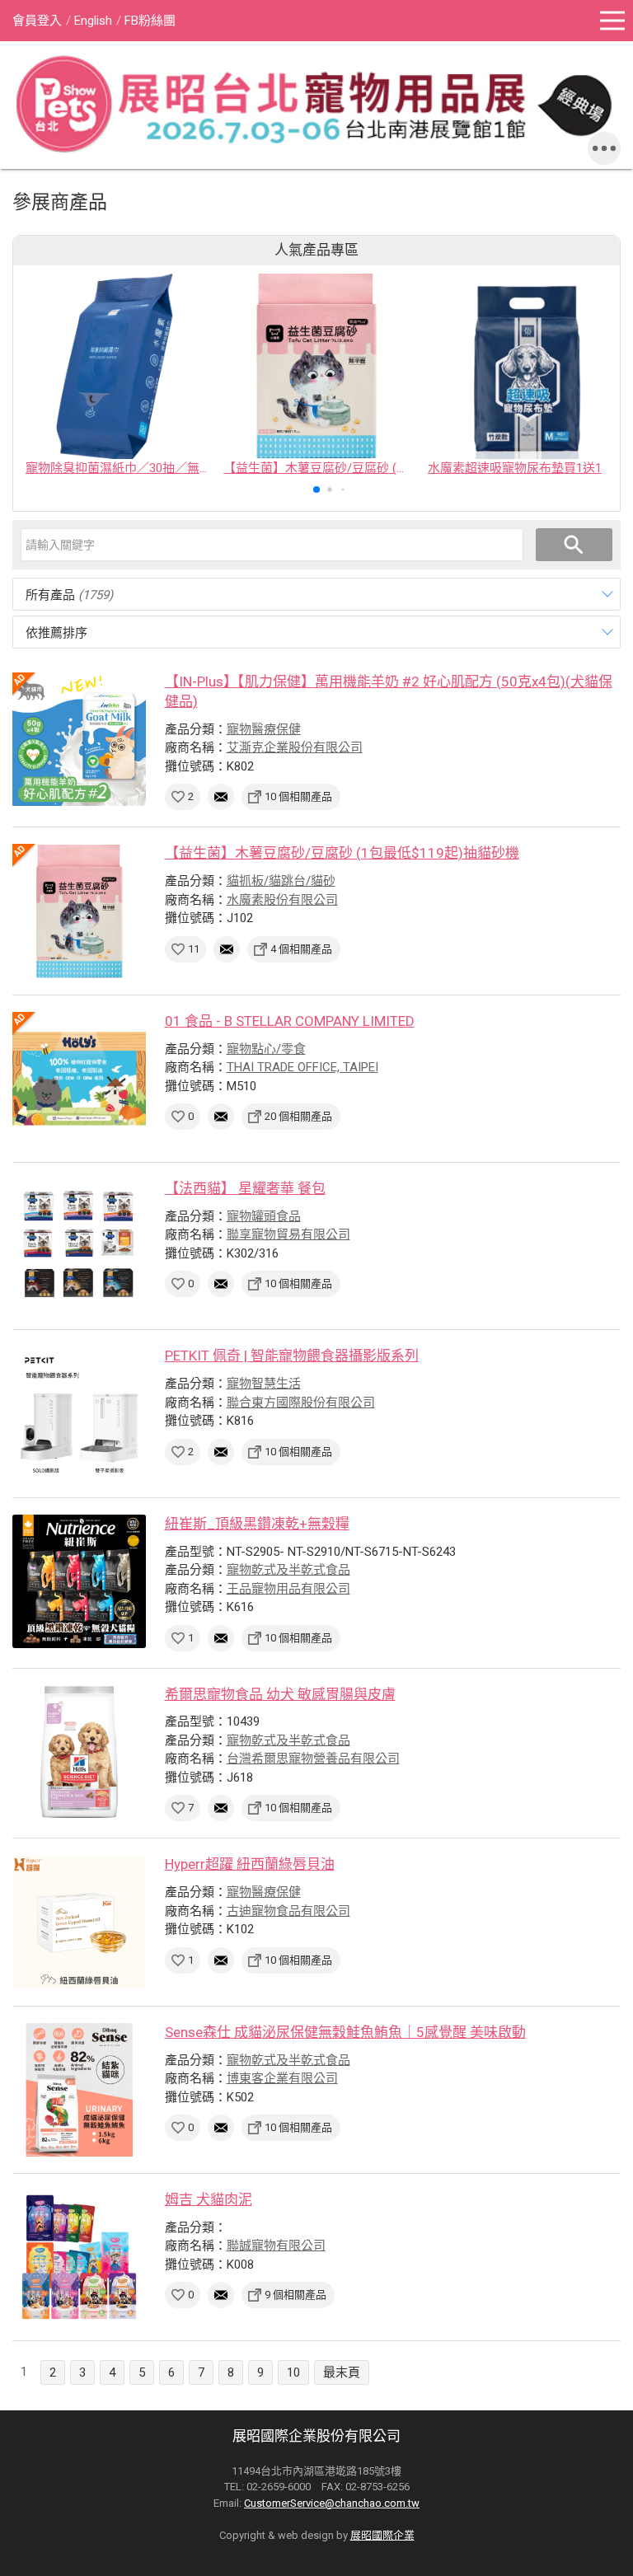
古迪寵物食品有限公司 (288, 1911)
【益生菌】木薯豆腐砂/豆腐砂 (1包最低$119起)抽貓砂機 (342, 853)
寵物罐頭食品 (264, 1216)
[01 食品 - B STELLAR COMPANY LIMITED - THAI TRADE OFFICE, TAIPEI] (79, 1079)
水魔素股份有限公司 (282, 900)
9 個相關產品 (295, 2295)
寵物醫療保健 (264, 729)
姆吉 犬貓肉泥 (209, 2199)
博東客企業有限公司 (282, 2078)
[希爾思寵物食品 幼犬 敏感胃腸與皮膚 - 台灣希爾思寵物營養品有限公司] (79, 1752)
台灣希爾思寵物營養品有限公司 (313, 1759)
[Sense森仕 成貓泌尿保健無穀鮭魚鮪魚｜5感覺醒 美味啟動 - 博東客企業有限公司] (79, 2090)
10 (293, 2372)
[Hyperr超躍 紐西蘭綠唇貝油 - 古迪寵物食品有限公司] (79, 1922)
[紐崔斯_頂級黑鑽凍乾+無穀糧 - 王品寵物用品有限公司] (79, 1581)
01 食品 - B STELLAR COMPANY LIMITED (290, 1021)
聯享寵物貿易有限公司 (288, 1234)
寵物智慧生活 (264, 1384)
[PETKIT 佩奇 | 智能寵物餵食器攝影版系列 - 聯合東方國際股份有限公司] (79, 1413)
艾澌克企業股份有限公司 (295, 747)
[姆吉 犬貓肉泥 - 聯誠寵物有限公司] (79, 2257)
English (93, 21)
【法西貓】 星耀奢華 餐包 (245, 1188)
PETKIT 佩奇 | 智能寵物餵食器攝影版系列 (292, 1356)
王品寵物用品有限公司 (288, 1589)
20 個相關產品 (298, 1116)
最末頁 (342, 2372)
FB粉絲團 (150, 21)
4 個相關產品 (301, 949)
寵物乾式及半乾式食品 (288, 1570)
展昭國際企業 (382, 2535)
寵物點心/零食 (266, 1049)
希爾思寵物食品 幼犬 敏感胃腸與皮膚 (280, 1694)
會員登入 (37, 21)
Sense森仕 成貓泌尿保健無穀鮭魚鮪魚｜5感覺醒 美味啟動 (345, 2032)
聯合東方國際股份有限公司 (301, 1403)
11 (194, 949)
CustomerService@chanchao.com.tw (332, 2503)
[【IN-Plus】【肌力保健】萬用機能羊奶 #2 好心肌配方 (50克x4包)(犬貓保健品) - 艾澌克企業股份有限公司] (79, 739)
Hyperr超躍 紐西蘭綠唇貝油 (250, 1864)
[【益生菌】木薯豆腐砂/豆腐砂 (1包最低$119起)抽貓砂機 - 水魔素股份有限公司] (79, 911)
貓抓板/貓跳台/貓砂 (281, 881)
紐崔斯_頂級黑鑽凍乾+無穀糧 (257, 1524)
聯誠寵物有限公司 (276, 2246)
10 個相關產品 (298, 796)
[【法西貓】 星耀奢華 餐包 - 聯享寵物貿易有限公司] (79, 1246)
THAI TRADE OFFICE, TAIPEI (302, 1067)
